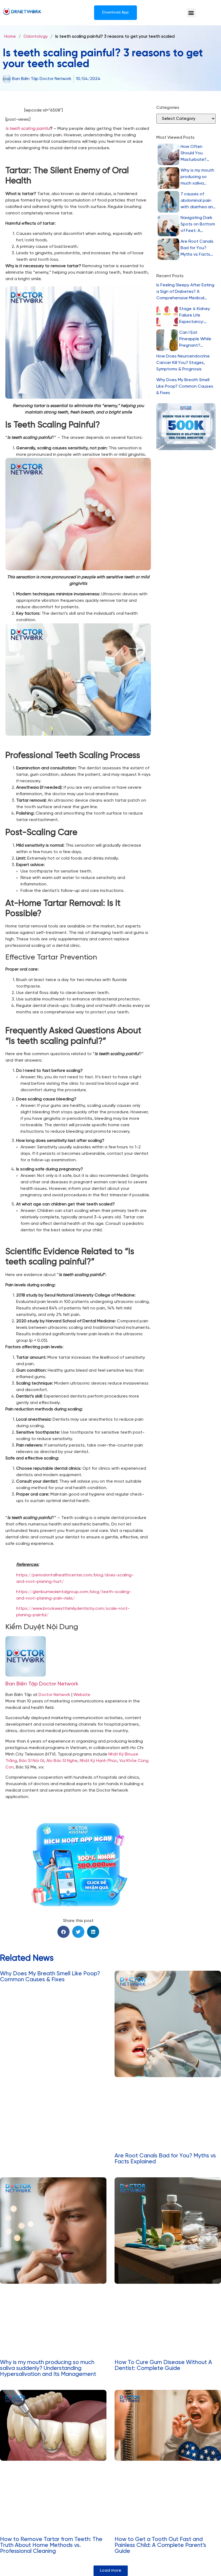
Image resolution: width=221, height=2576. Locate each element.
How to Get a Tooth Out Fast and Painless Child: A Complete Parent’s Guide (160, 2545)
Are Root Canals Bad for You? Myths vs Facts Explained (197, 248)
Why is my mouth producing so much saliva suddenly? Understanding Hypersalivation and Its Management (197, 177)
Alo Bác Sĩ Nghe (62, 1761)
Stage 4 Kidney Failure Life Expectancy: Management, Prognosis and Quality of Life (195, 316)
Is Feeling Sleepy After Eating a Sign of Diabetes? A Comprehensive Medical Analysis (185, 292)
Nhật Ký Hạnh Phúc (99, 1761)
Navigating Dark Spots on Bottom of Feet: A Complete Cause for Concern (198, 225)
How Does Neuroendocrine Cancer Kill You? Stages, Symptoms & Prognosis (183, 363)
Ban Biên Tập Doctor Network (42, 1684)
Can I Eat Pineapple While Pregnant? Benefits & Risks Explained (195, 340)
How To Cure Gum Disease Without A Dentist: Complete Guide (163, 2365)
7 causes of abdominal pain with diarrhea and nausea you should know (198, 201)
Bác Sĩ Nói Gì (32, 1761)
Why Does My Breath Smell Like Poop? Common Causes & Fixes (185, 386)
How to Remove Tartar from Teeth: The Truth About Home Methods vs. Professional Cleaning (51, 2545)
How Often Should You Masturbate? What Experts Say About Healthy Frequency (194, 154)
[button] (191, 13)
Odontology (36, 36)
